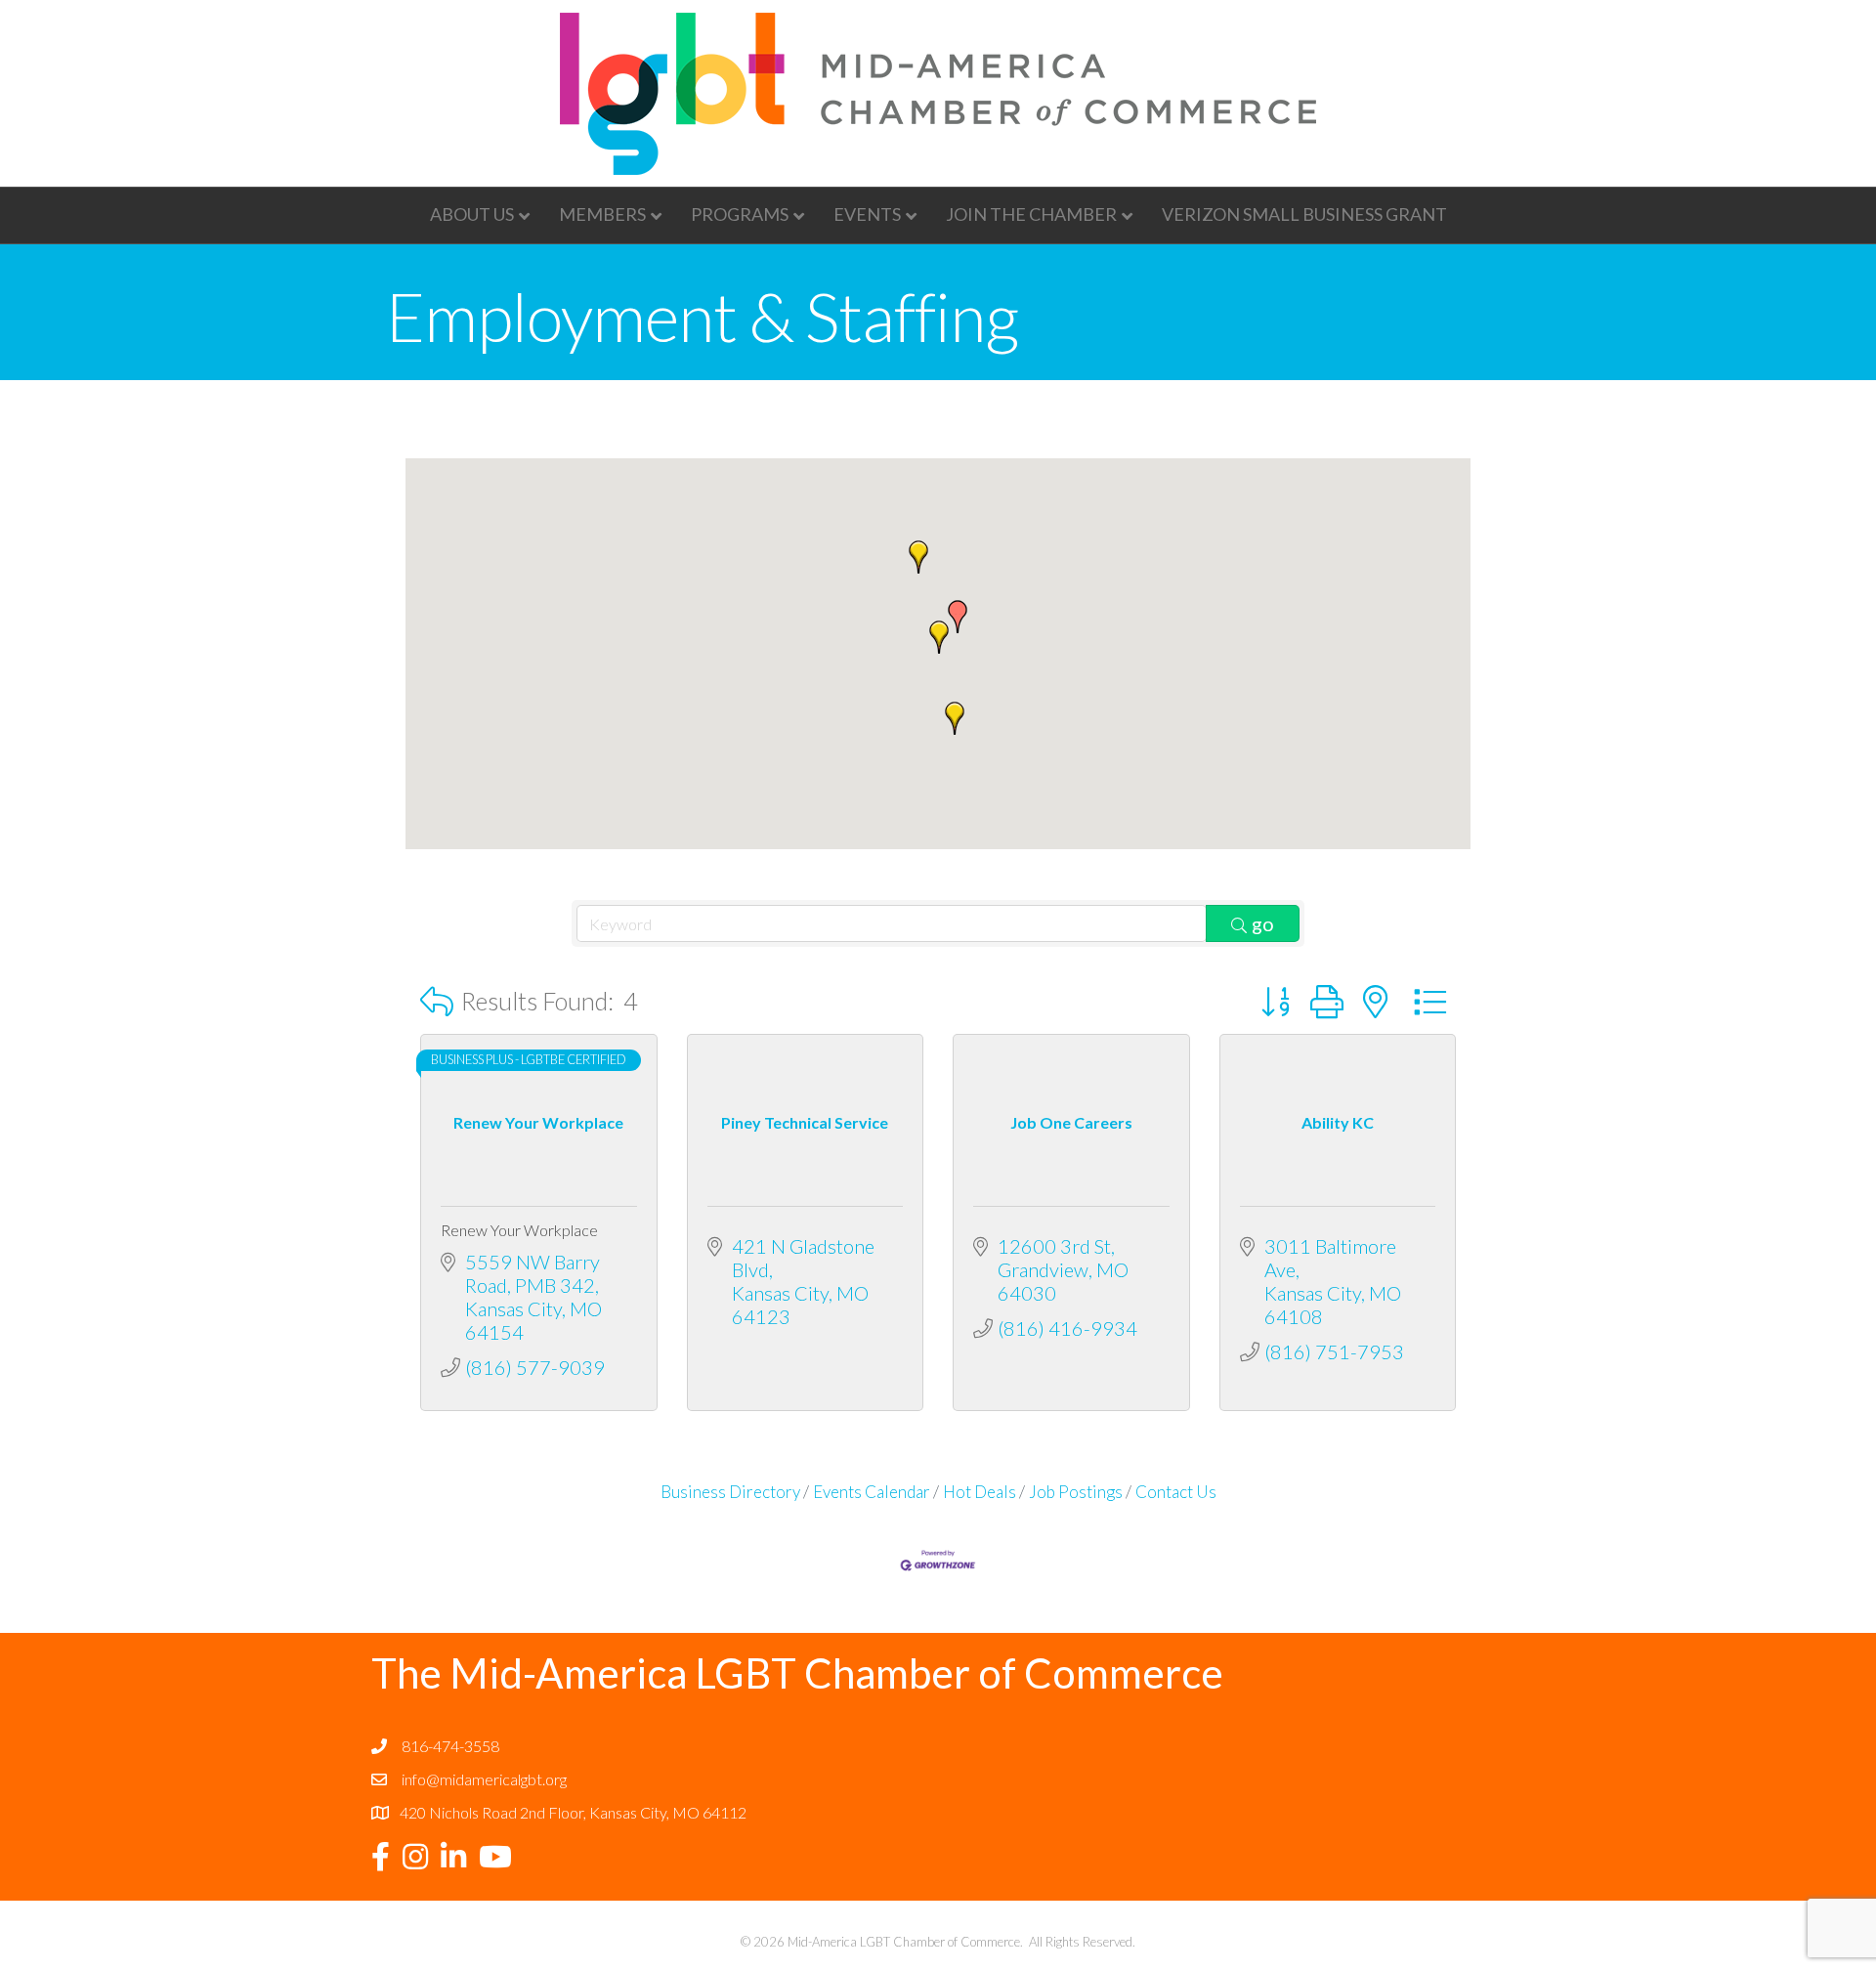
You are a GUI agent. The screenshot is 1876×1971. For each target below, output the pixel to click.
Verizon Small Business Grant (1304, 214)
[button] (958, 617)
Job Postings (1076, 1492)
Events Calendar (872, 1492)
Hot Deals (980, 1492)
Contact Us (1176, 1492)
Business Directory (730, 1492)
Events (867, 214)
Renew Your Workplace (519, 1230)
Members (602, 214)
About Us (472, 214)
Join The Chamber (1031, 214)
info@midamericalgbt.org (484, 1779)
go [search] (1263, 923)
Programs (740, 214)
